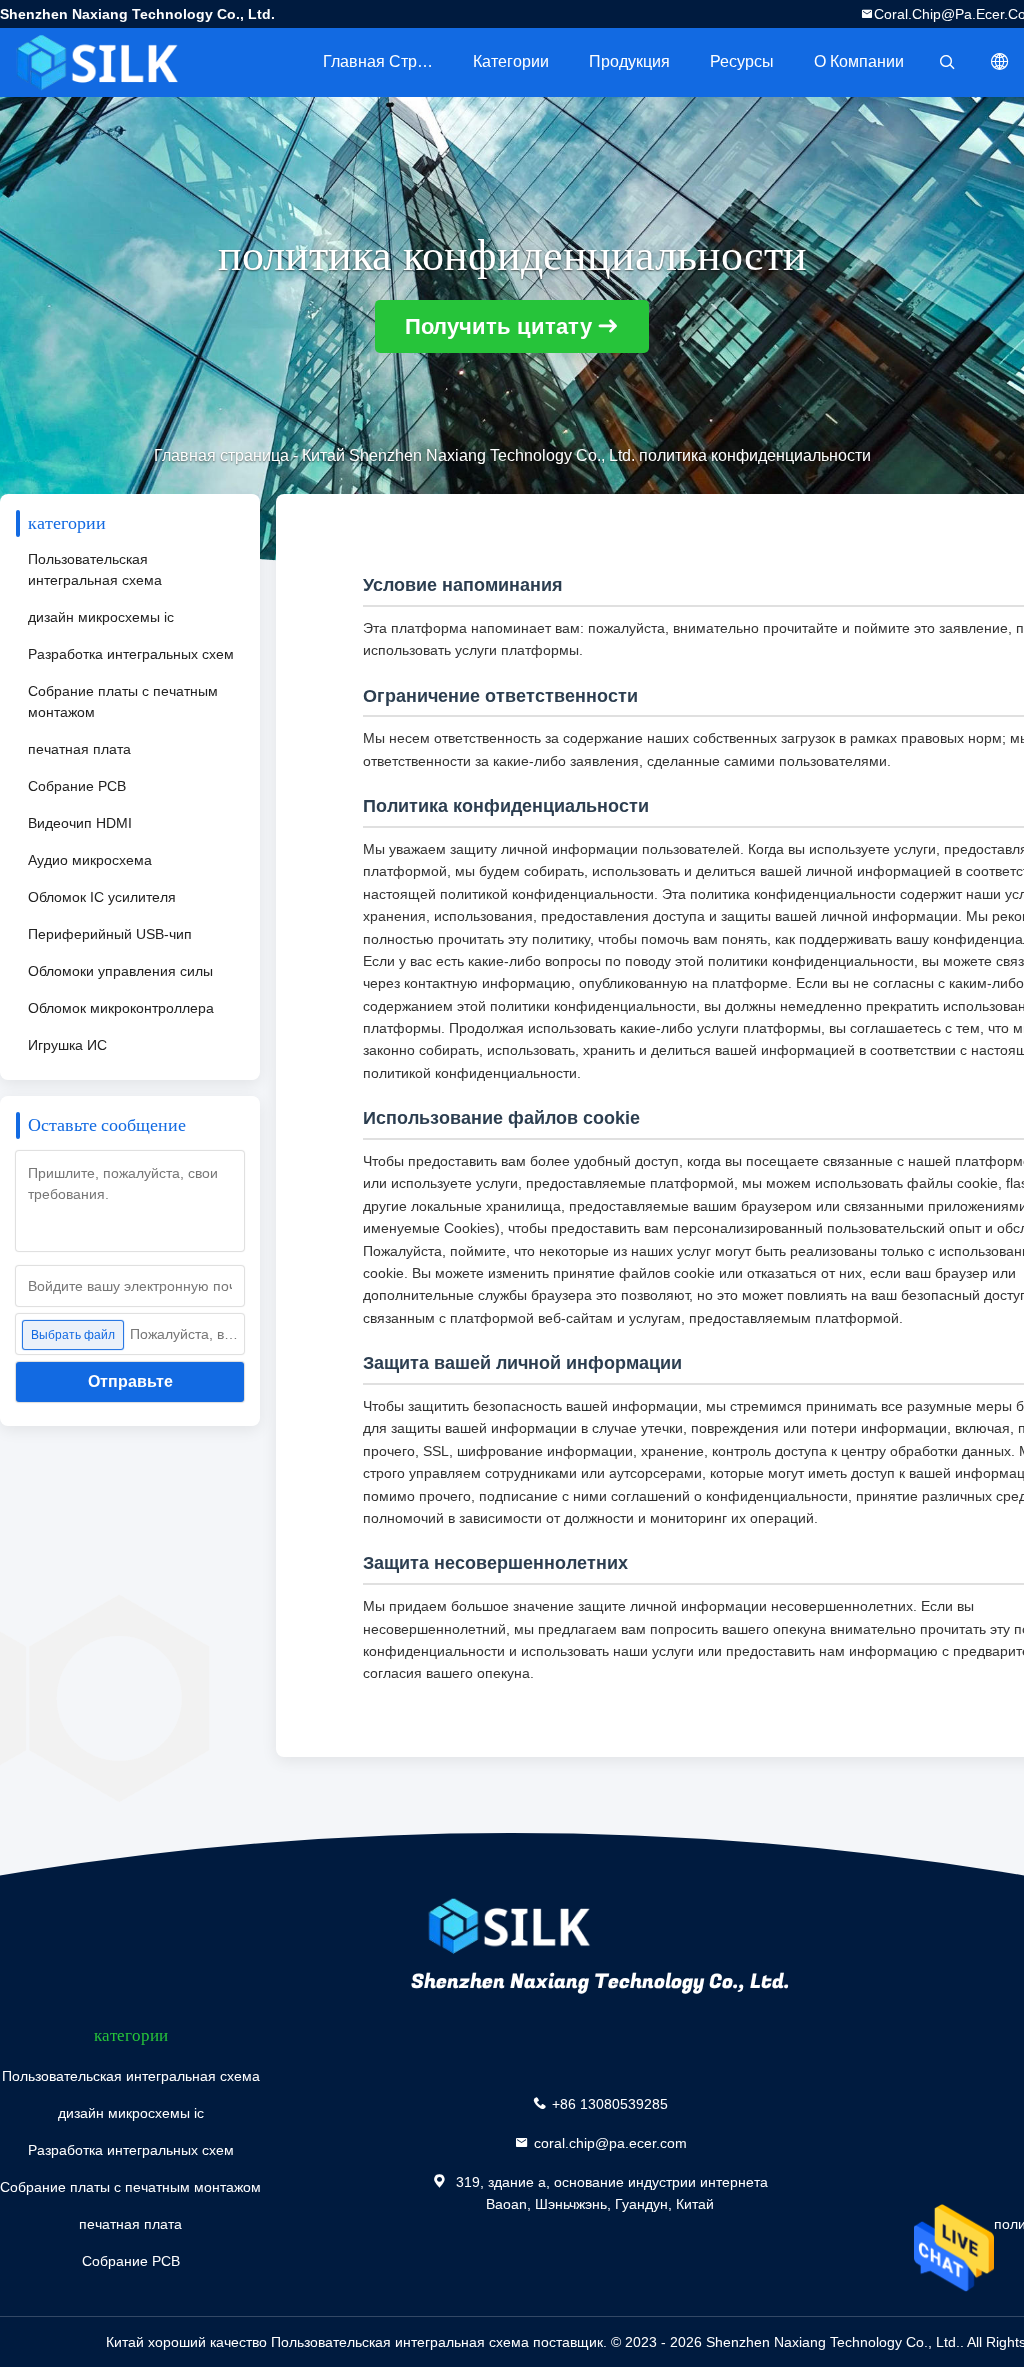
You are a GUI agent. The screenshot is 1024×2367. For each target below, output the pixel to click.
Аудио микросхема (90, 860)
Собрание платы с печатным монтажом (123, 701)
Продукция (629, 61)
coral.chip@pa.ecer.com (610, 2143)
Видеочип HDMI (80, 823)
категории (511, 61)
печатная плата (79, 749)
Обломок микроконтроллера (121, 1008)
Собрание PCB (77, 786)
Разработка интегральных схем (131, 654)
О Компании (859, 61)
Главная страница (388, 61)
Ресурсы (742, 61)
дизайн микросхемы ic (101, 617)
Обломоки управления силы (120, 971)
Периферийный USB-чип (110, 934)
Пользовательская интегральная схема (95, 569)
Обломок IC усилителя (102, 897)
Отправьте (130, 1381)
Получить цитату (498, 326)
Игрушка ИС (67, 1045)
